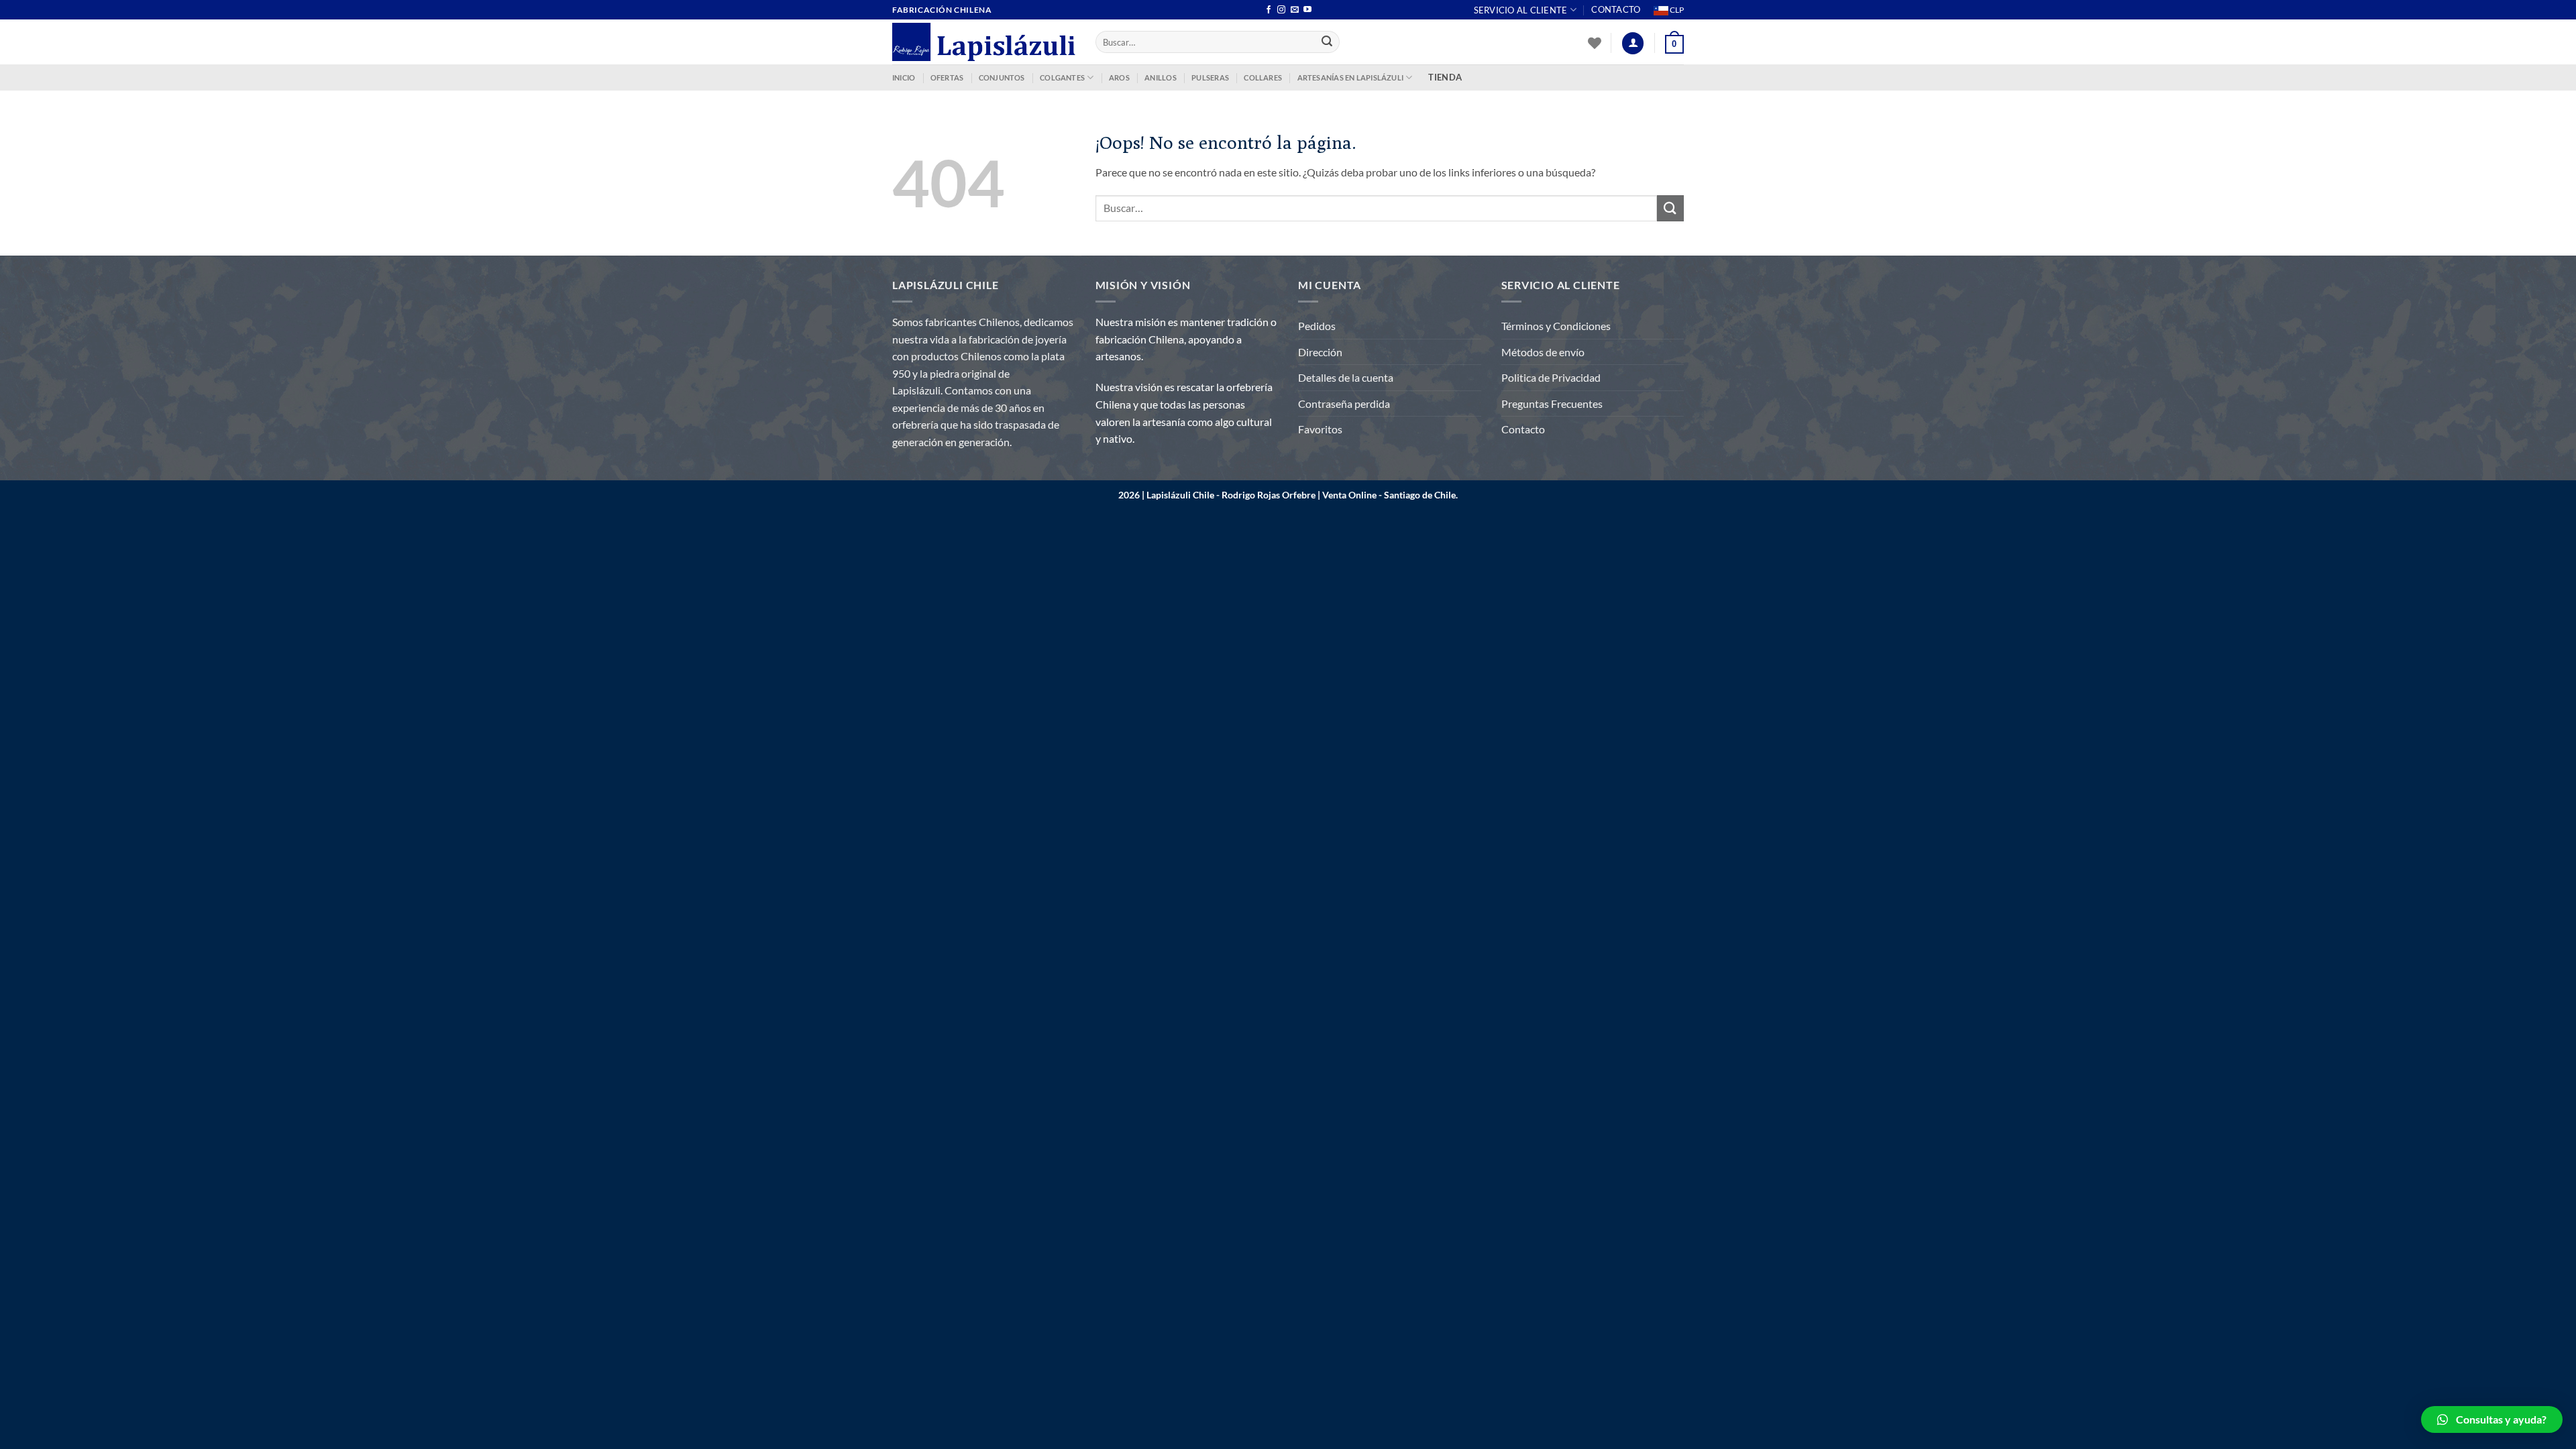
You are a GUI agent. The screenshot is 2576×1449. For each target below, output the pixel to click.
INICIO (904, 77)
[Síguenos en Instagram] (1281, 10)
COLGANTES (1062, 77)
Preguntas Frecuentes (1552, 404)
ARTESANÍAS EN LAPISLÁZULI (1351, 77)
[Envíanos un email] (1295, 10)
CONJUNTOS (1002, 77)
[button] (2492, 1419)
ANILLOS (1161, 77)
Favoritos (1320, 429)
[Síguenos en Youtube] (1307, 10)
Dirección (1320, 352)
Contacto (1616, 9)
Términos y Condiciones (1556, 326)
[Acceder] (1633, 43)
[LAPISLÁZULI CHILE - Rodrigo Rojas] (984, 42)
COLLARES (1263, 77)
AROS (1119, 77)
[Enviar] (1328, 42)
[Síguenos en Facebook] (1269, 10)
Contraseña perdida (1344, 404)
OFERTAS (947, 77)
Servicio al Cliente (1521, 10)
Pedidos (1317, 326)
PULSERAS (1210, 77)
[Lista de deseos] (1595, 43)
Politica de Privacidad (1551, 377)
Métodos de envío (1543, 352)
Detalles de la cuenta (1346, 377)
